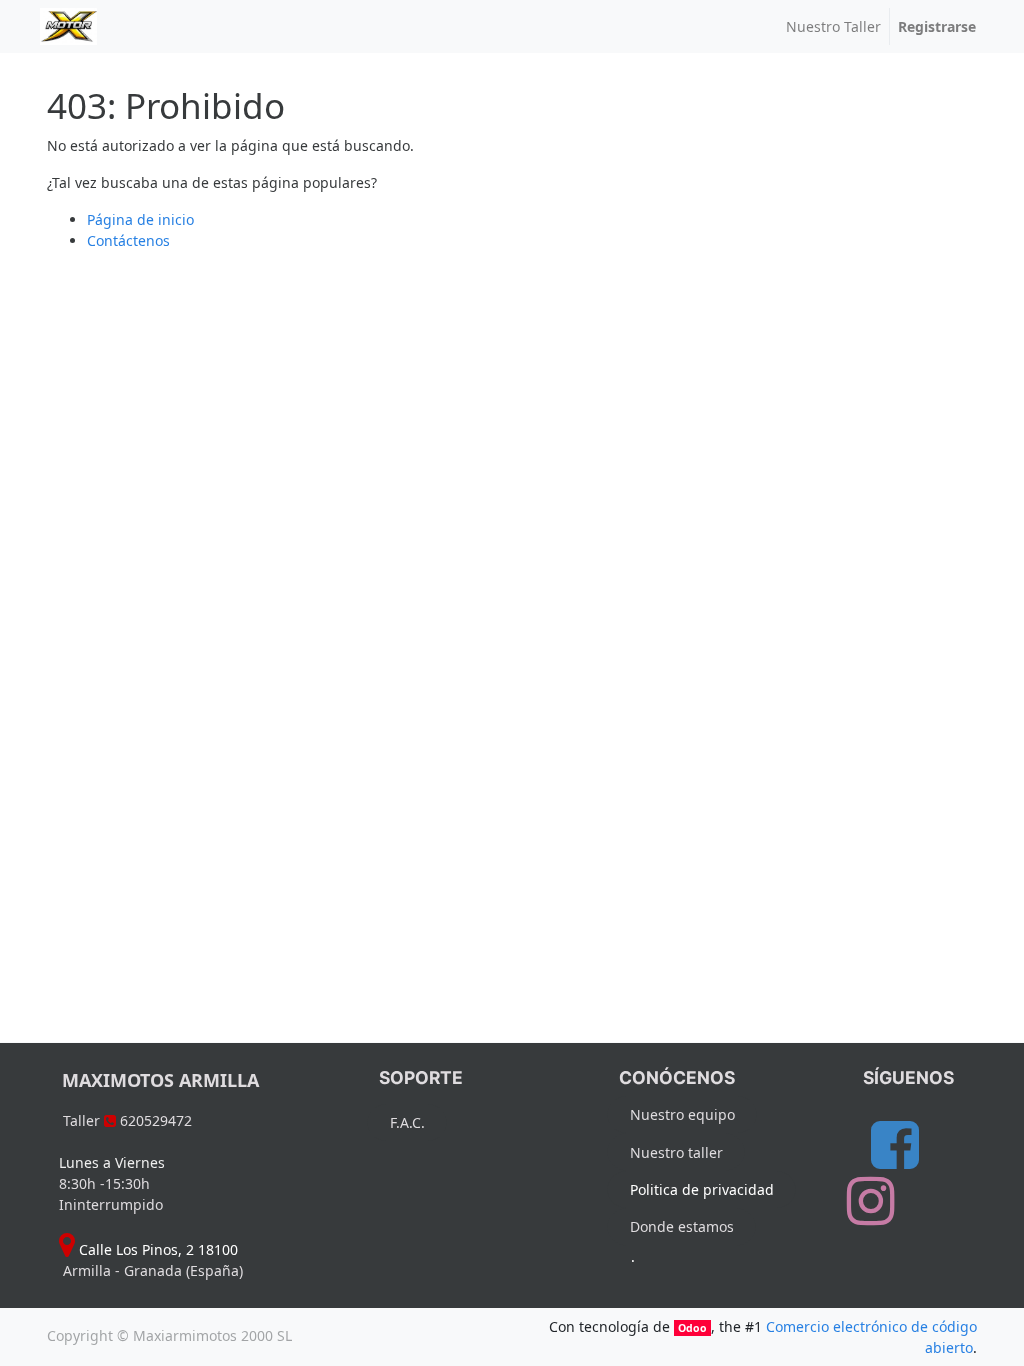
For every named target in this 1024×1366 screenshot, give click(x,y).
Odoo (692, 1328)
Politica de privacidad (702, 1189)
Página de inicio (140, 219)
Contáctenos (128, 240)
